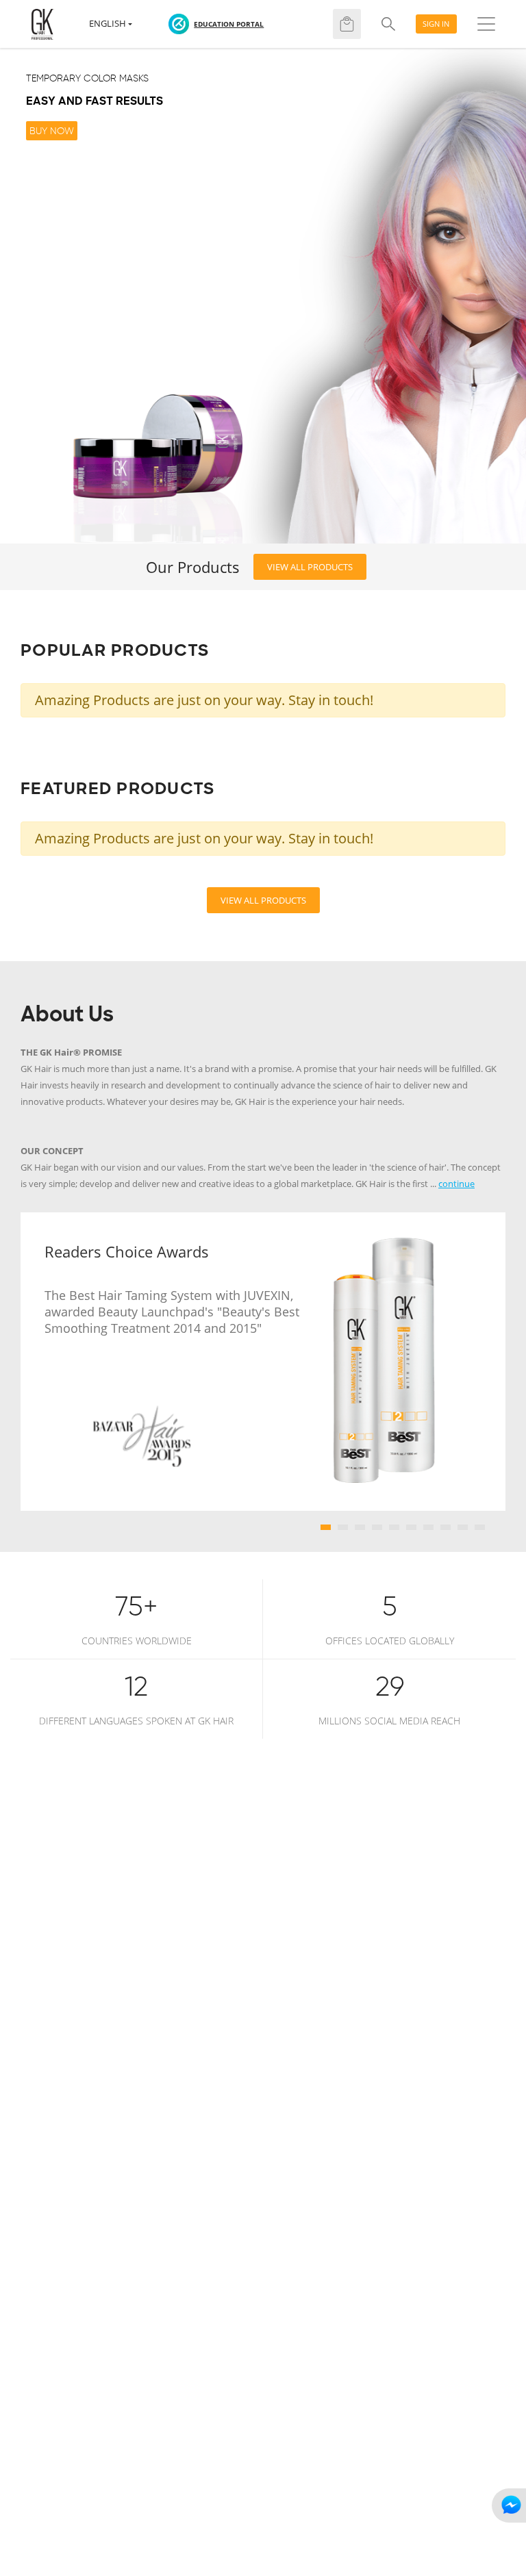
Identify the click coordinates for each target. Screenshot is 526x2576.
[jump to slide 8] (446, 1527)
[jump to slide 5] (394, 1527)
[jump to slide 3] (360, 1527)
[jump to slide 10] (480, 1527)
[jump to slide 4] (377, 1527)
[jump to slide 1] (326, 1527)
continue (456, 1184)
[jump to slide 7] (428, 1527)
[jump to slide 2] (343, 1527)
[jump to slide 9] (463, 1527)
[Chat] (509, 2505)
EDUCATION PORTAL (229, 24)
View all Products (310, 567)
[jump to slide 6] (411, 1527)
